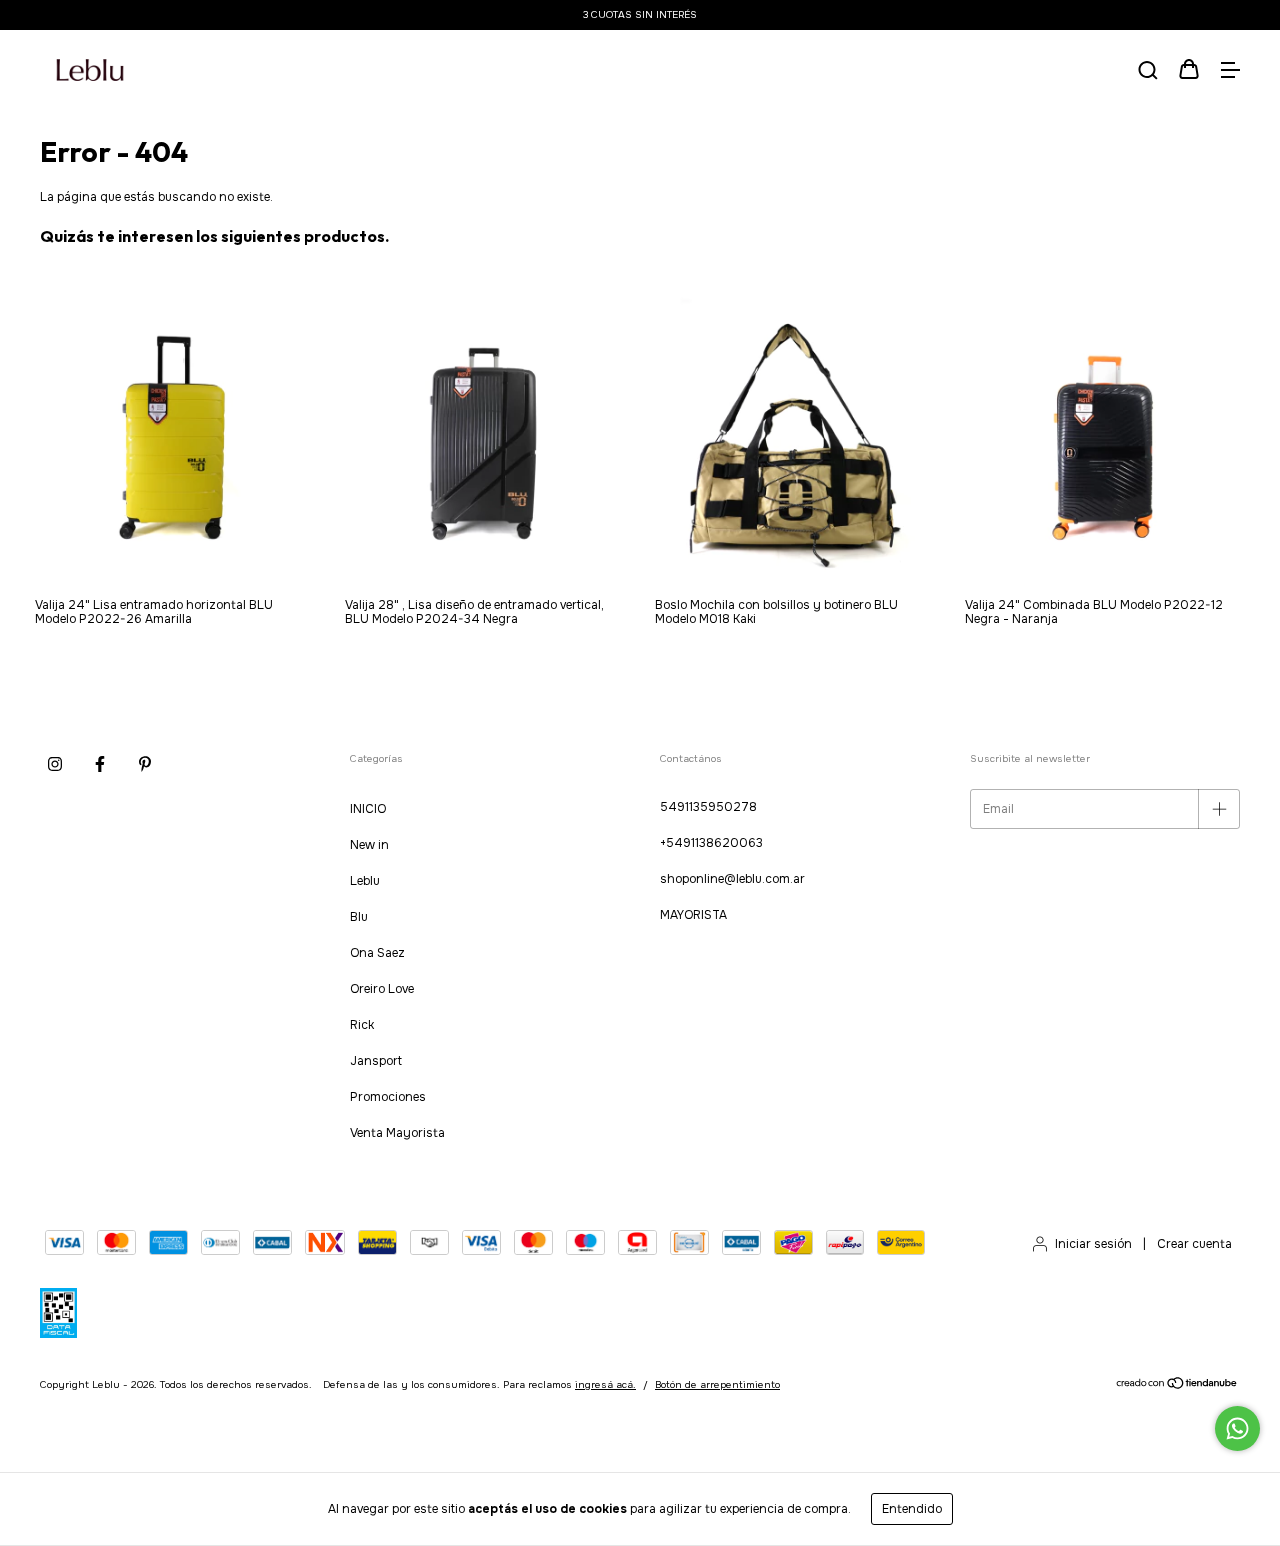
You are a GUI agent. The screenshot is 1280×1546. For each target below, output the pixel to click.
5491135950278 (708, 807)
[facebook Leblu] (100, 765)
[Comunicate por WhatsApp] (1237, 1428)
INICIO (368, 809)
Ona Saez (377, 953)
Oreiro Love (382, 989)
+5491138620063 (711, 843)
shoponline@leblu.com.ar (732, 879)
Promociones (388, 1097)
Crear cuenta (1194, 1244)
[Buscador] (1148, 72)
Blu (359, 917)
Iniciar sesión (1093, 1244)
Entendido (912, 1509)
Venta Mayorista (397, 1133)
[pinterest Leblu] (145, 765)
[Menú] (1230, 72)
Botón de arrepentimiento (717, 1384)
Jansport (376, 1061)
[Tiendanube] (1177, 1385)
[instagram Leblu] (55, 765)
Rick (362, 1025)
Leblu (365, 881)
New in (369, 845)
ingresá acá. (605, 1384)
